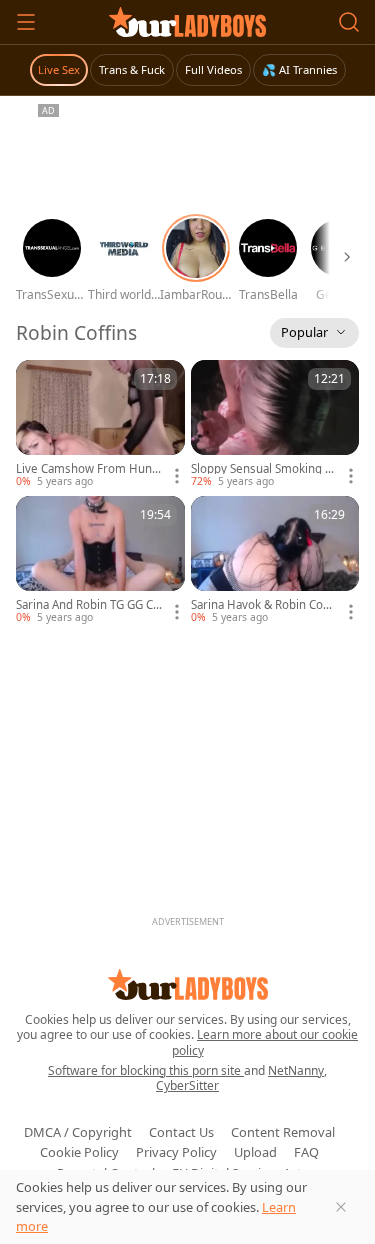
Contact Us (181, 1132)
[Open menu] (26, 22)
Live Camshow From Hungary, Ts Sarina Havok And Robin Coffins (87, 469)
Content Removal (283, 1132)
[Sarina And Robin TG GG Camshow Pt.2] (100, 561)
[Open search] (349, 22)
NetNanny (296, 1070)
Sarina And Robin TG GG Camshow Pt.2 (87, 605)
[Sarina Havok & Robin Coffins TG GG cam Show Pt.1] (275, 561)
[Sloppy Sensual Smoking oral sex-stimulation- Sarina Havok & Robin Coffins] (275, 425)
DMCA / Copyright (78, 1132)
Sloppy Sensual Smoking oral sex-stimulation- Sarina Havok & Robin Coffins (264, 469)
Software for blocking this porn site (146, 1070)
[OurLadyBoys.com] (187, 22)
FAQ (306, 1152)
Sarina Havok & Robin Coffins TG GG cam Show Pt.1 (262, 605)
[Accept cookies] (341, 1207)
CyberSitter (187, 1085)
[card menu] (177, 476)
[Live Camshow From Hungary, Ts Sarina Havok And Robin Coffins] (100, 425)
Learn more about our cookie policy (265, 1042)
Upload (255, 1152)
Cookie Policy (79, 1152)
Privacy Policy (176, 1152)
